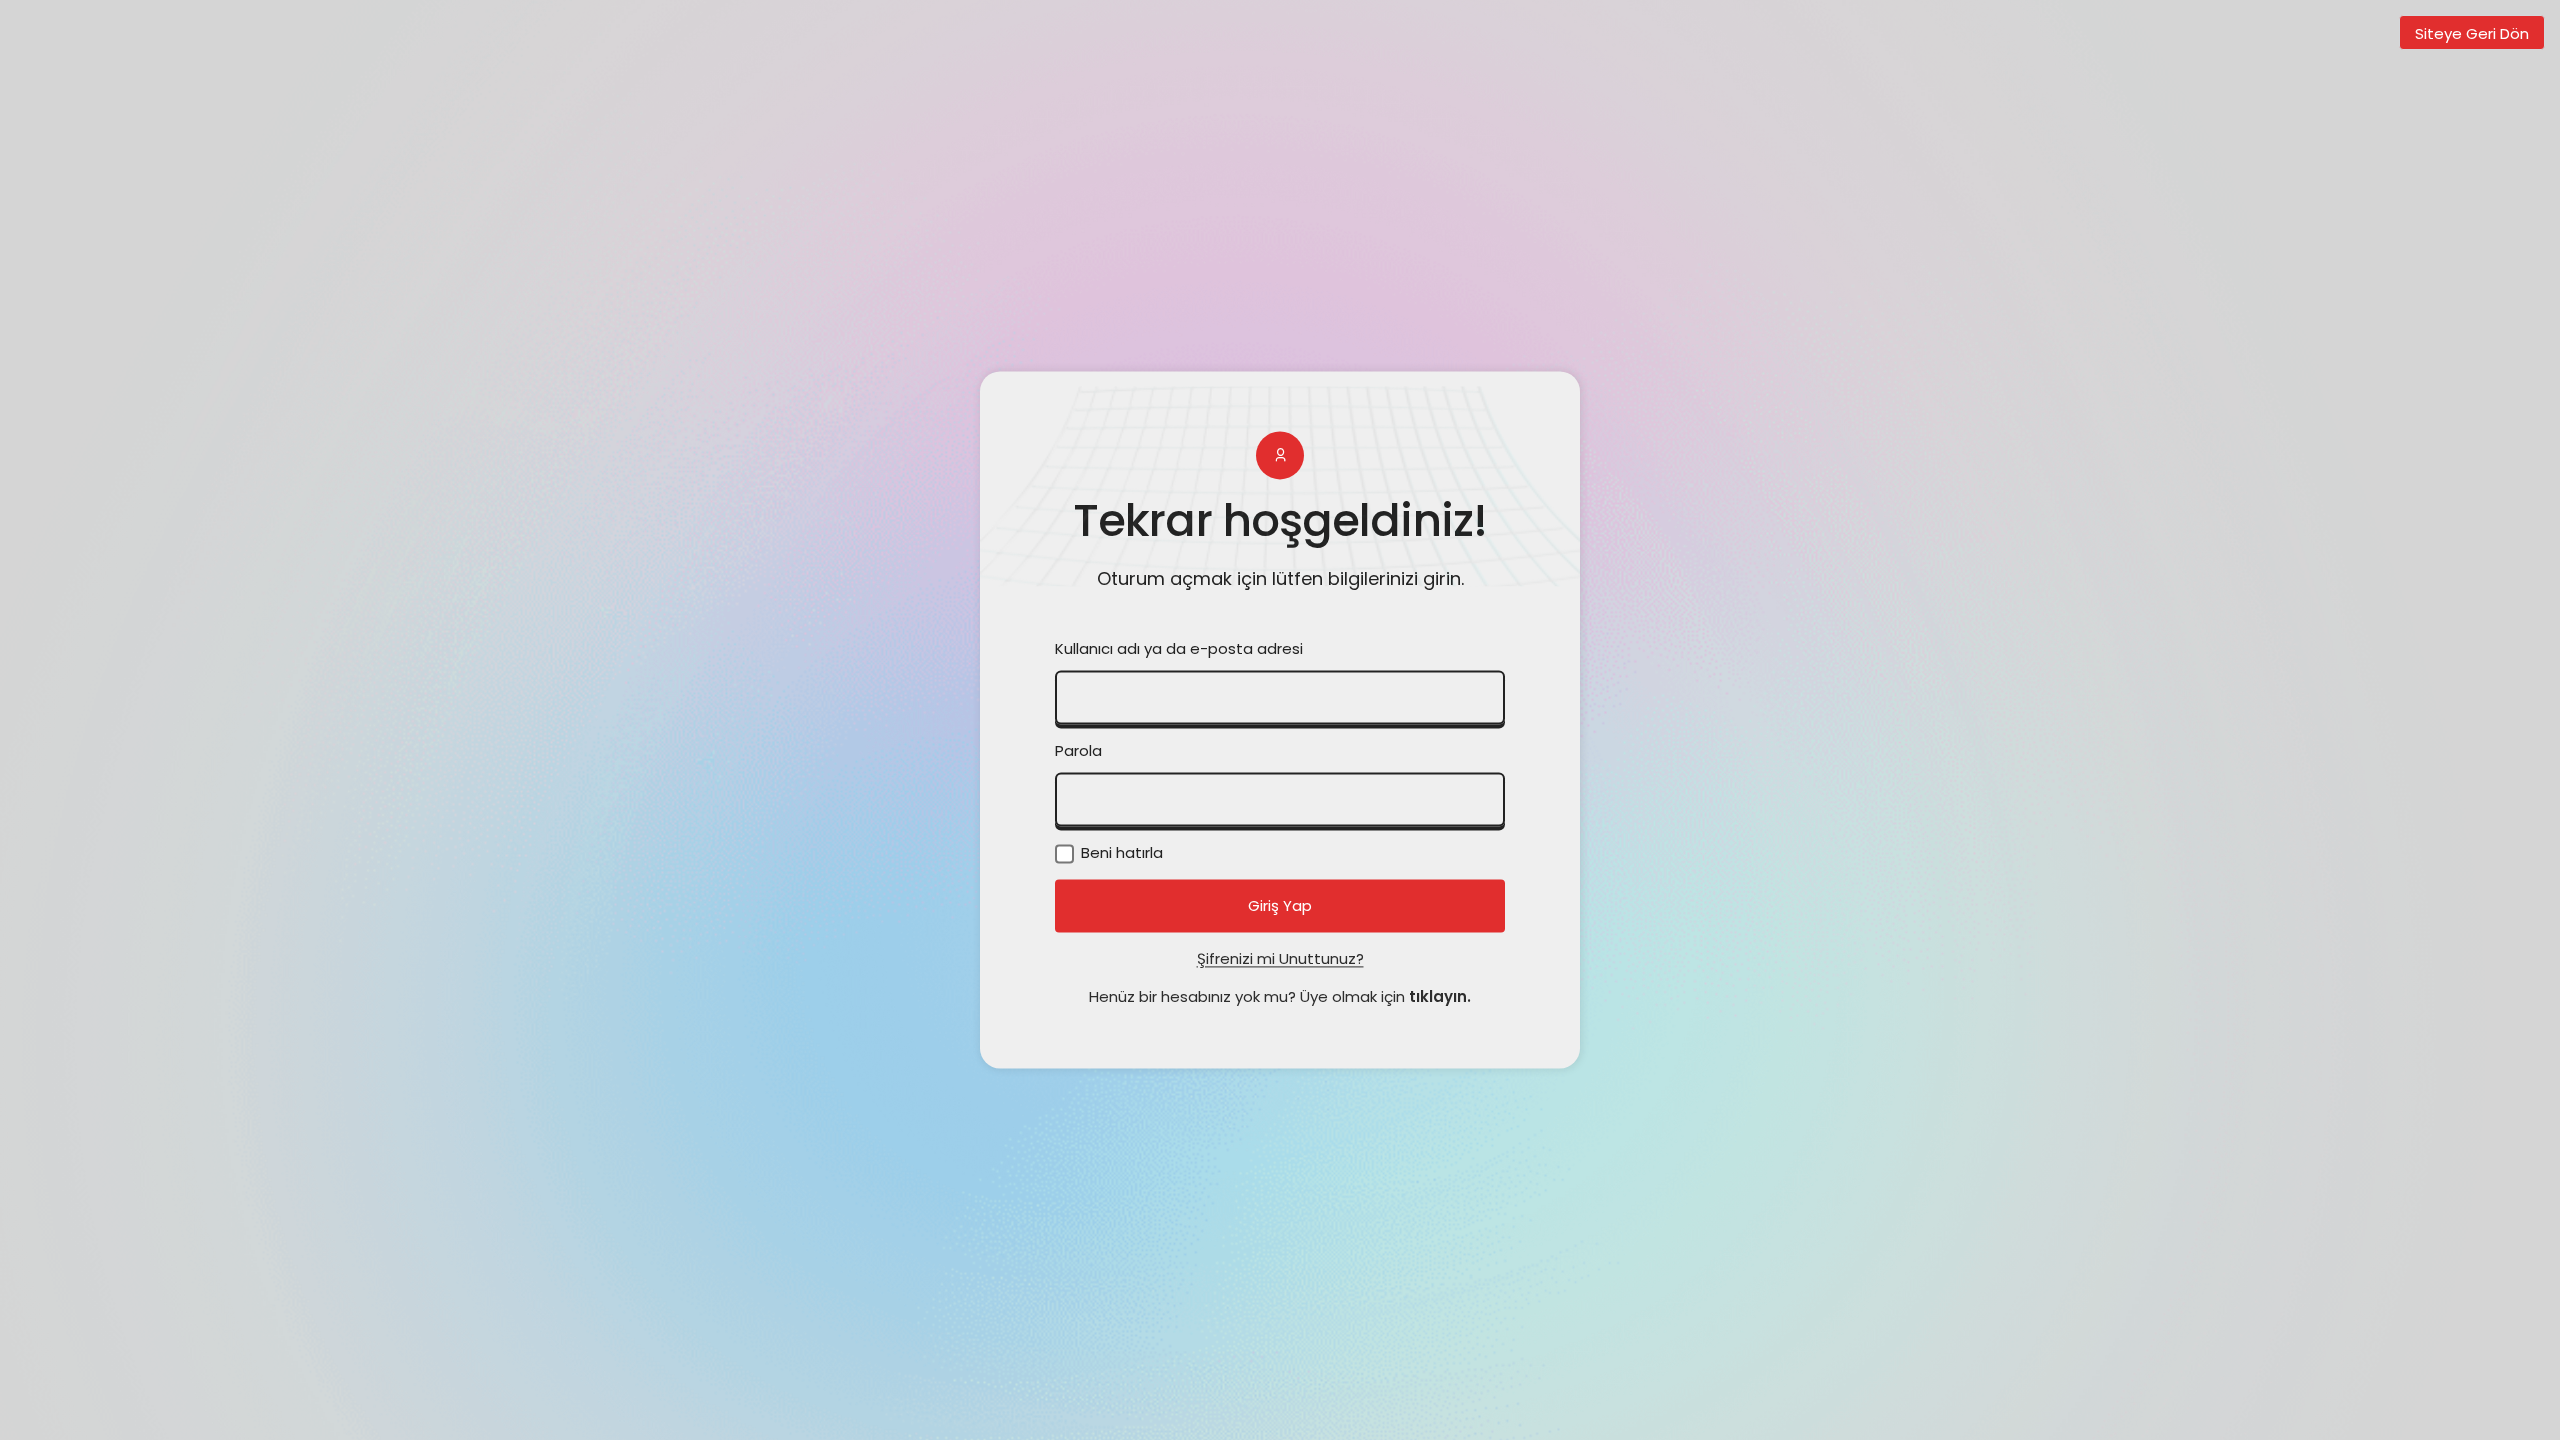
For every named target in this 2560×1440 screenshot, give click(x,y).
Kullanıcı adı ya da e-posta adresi (1179, 649)
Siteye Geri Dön (2472, 33)
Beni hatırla (1120, 853)
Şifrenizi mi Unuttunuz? (1280, 959)
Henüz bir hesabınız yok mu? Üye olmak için (1280, 997)
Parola (1078, 751)
